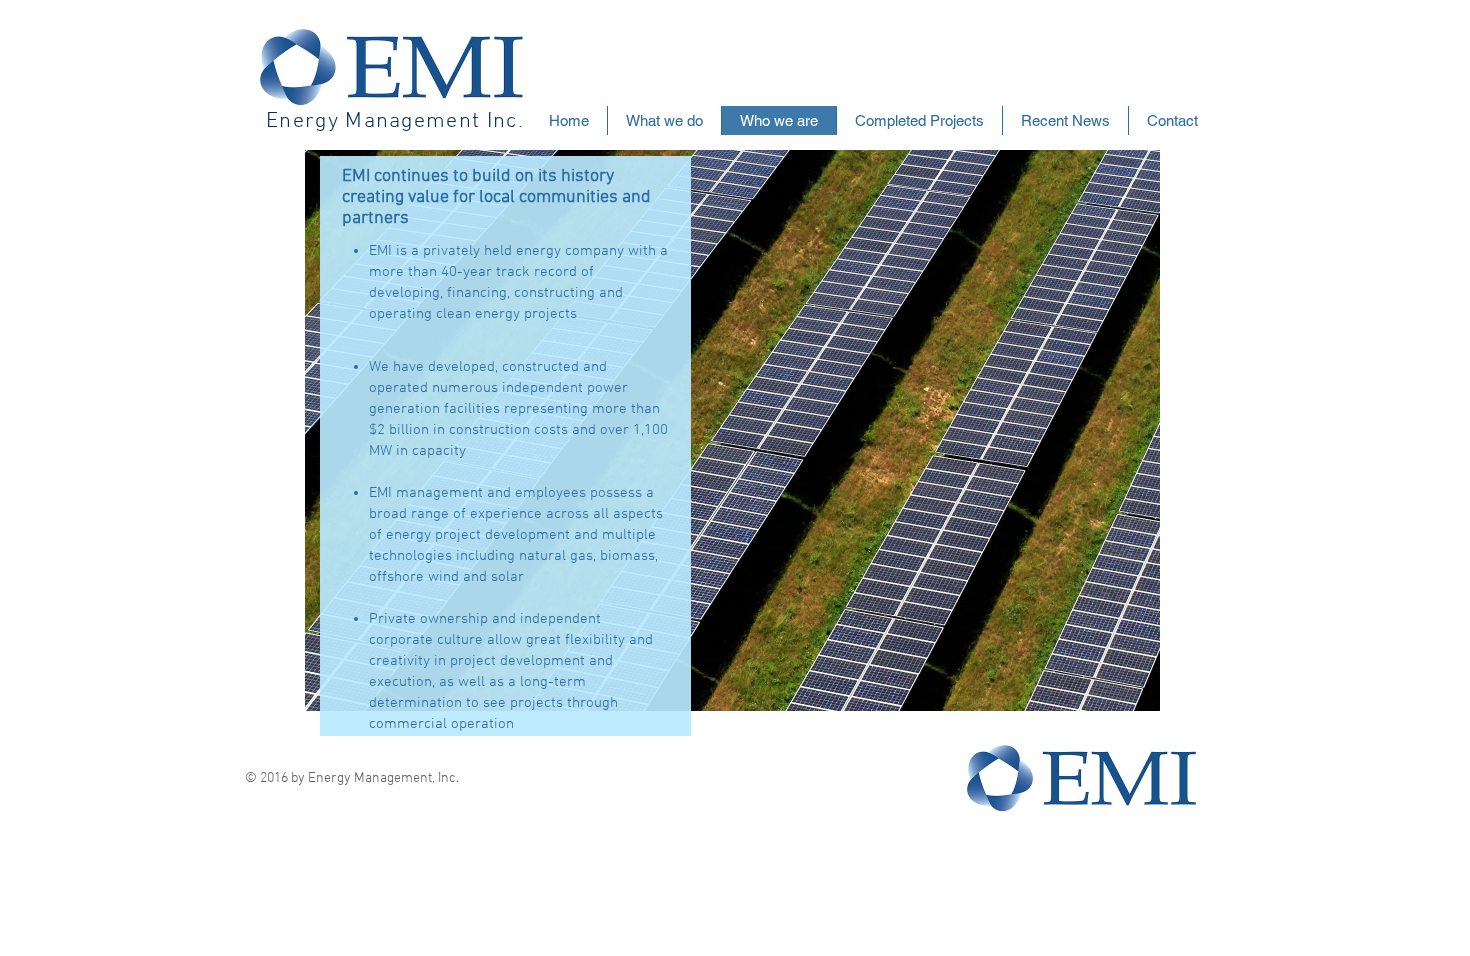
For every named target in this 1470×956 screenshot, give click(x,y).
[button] (919, 120)
